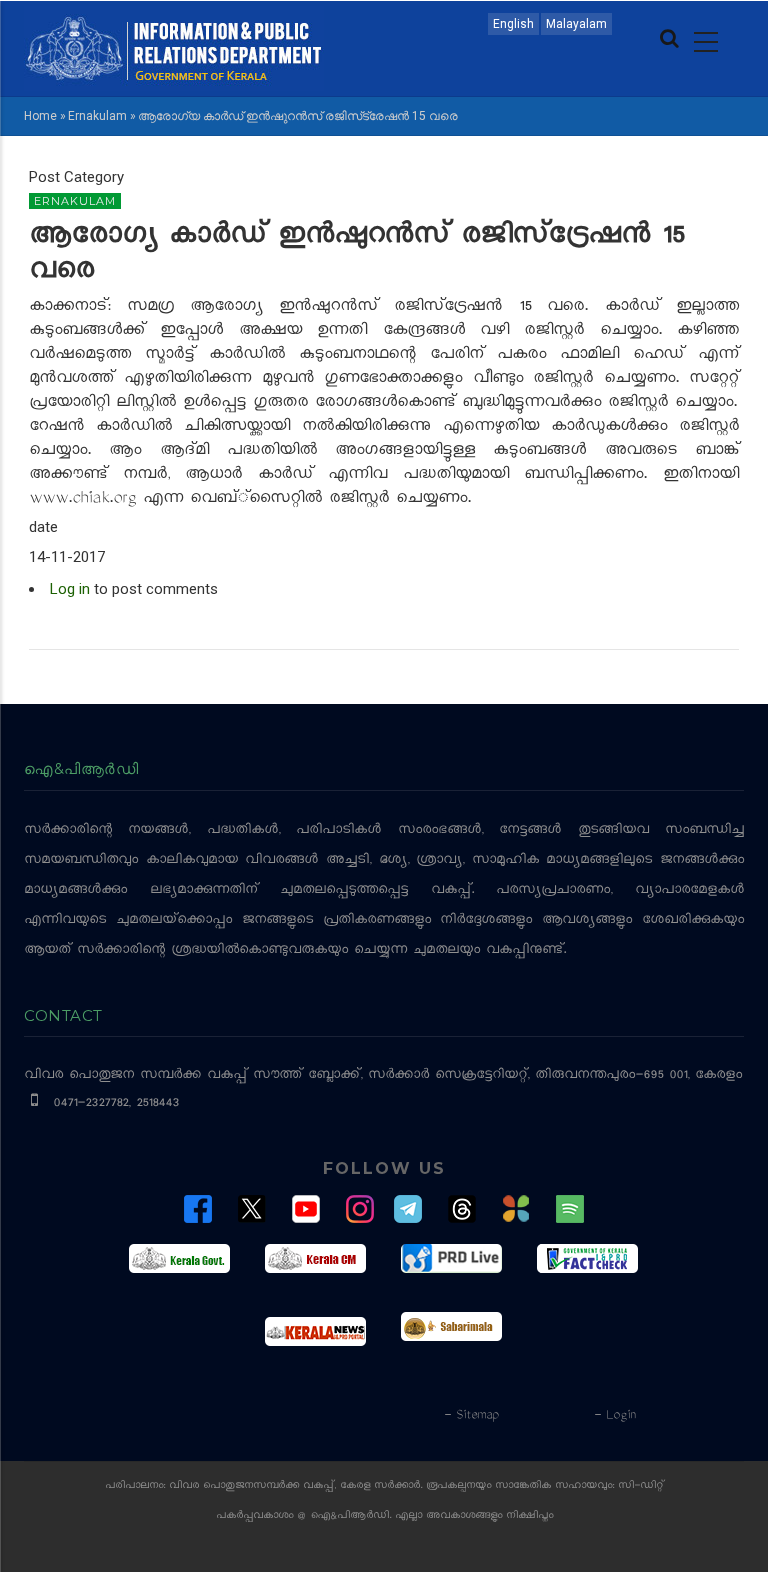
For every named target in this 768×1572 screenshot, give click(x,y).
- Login (614, 1416)
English (513, 24)
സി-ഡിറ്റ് (641, 1486)
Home (40, 116)
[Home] (174, 47)
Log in (70, 589)
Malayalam (576, 24)
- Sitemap (471, 1416)
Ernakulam (97, 116)
